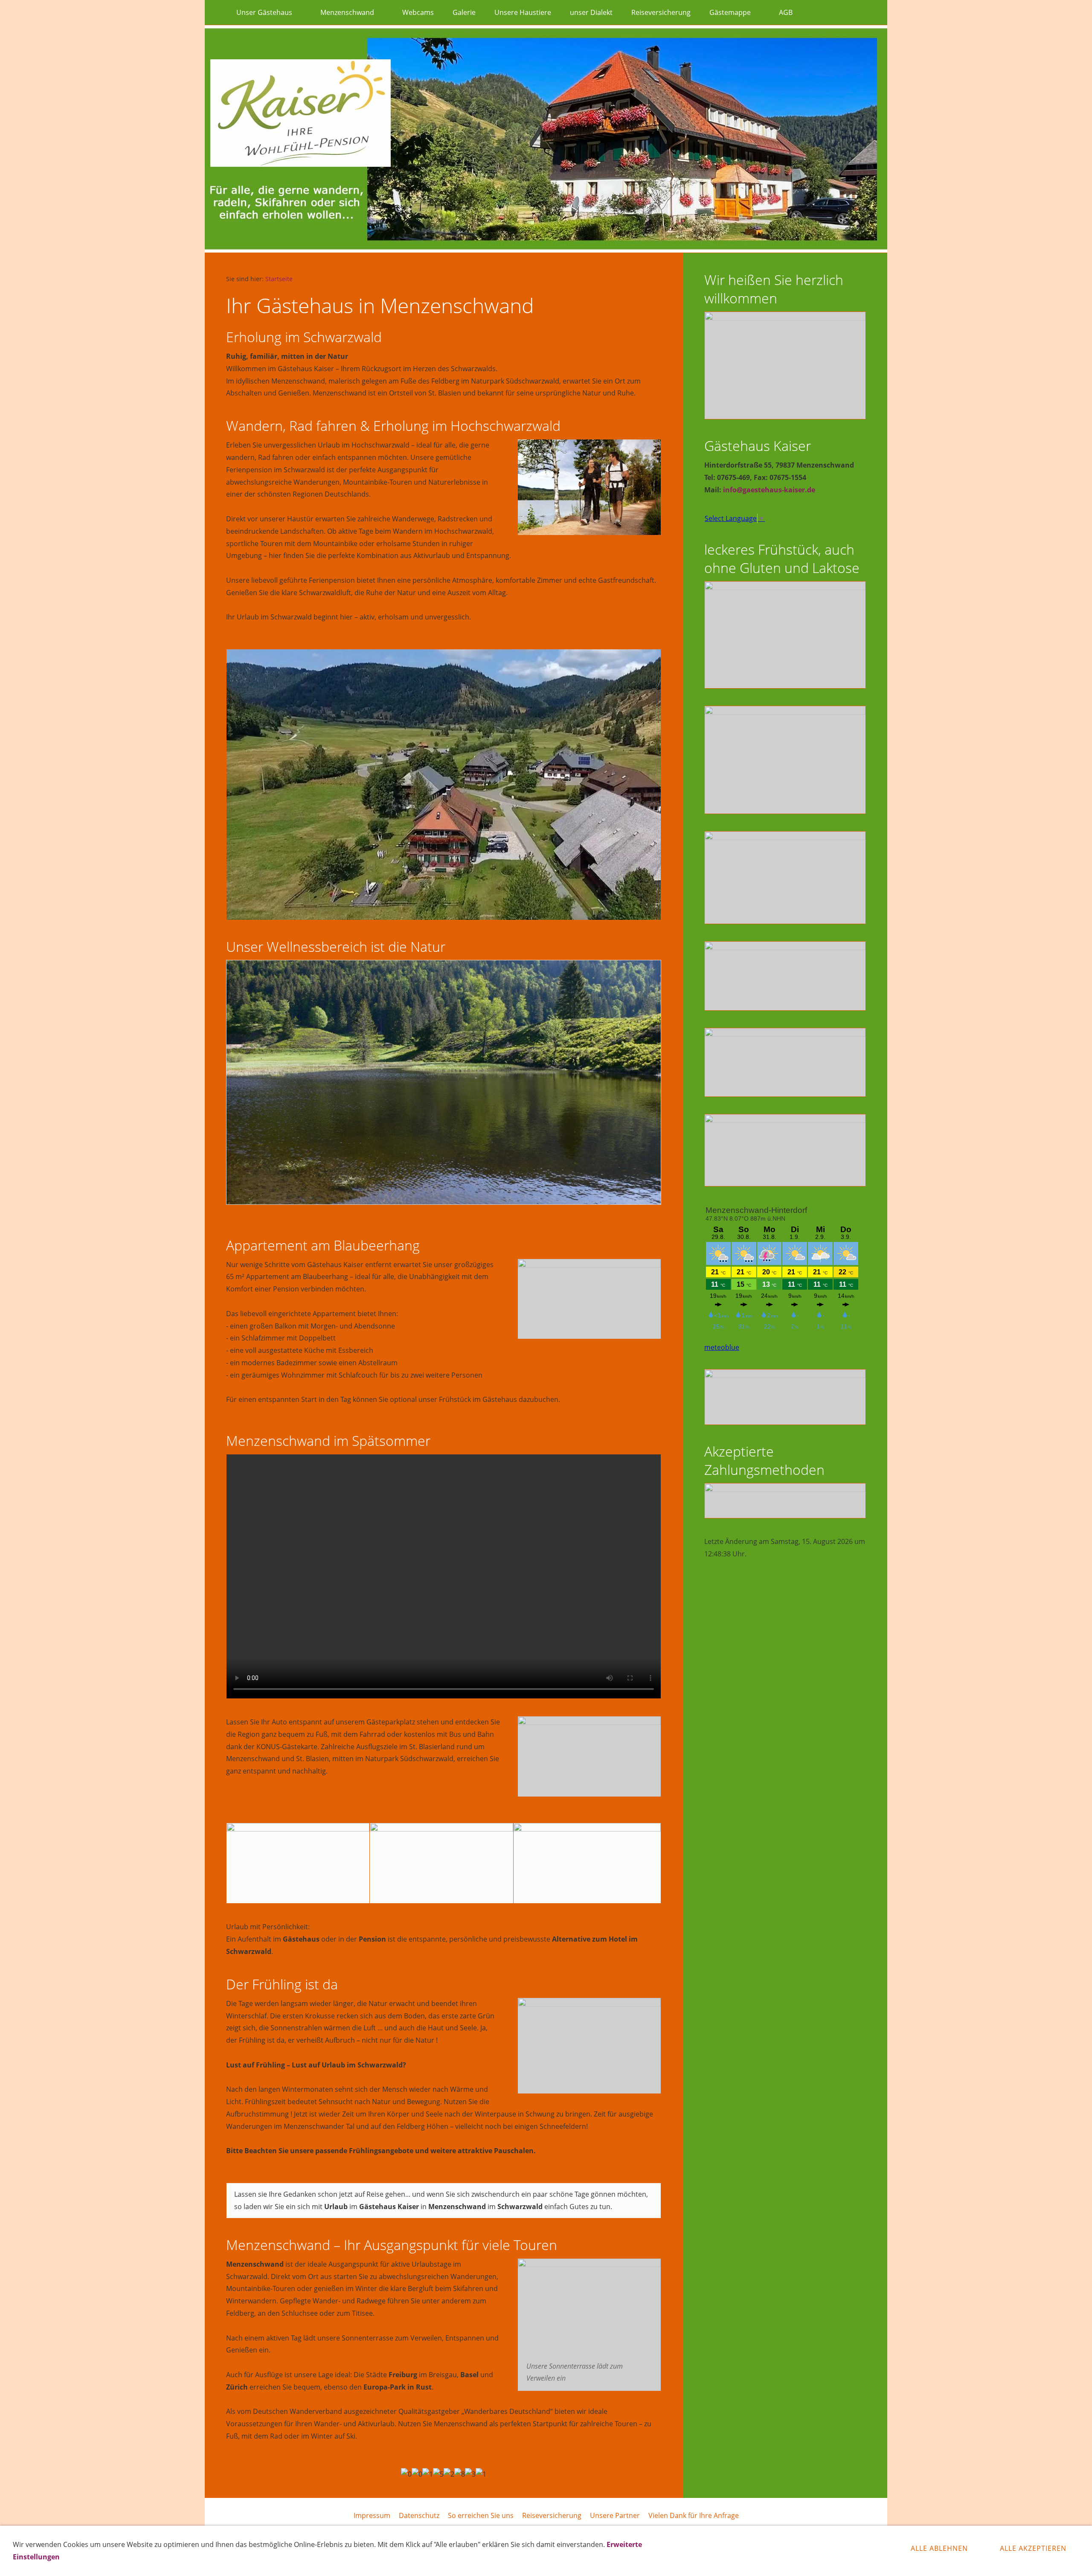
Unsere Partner (615, 2515)
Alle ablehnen (939, 2548)
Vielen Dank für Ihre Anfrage (694, 2515)
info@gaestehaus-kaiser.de (769, 490)
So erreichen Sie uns (481, 2515)
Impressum (372, 2515)
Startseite (279, 279)
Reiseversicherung (552, 2515)
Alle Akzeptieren (1033, 2548)
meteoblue (722, 1347)
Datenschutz (419, 2515)
